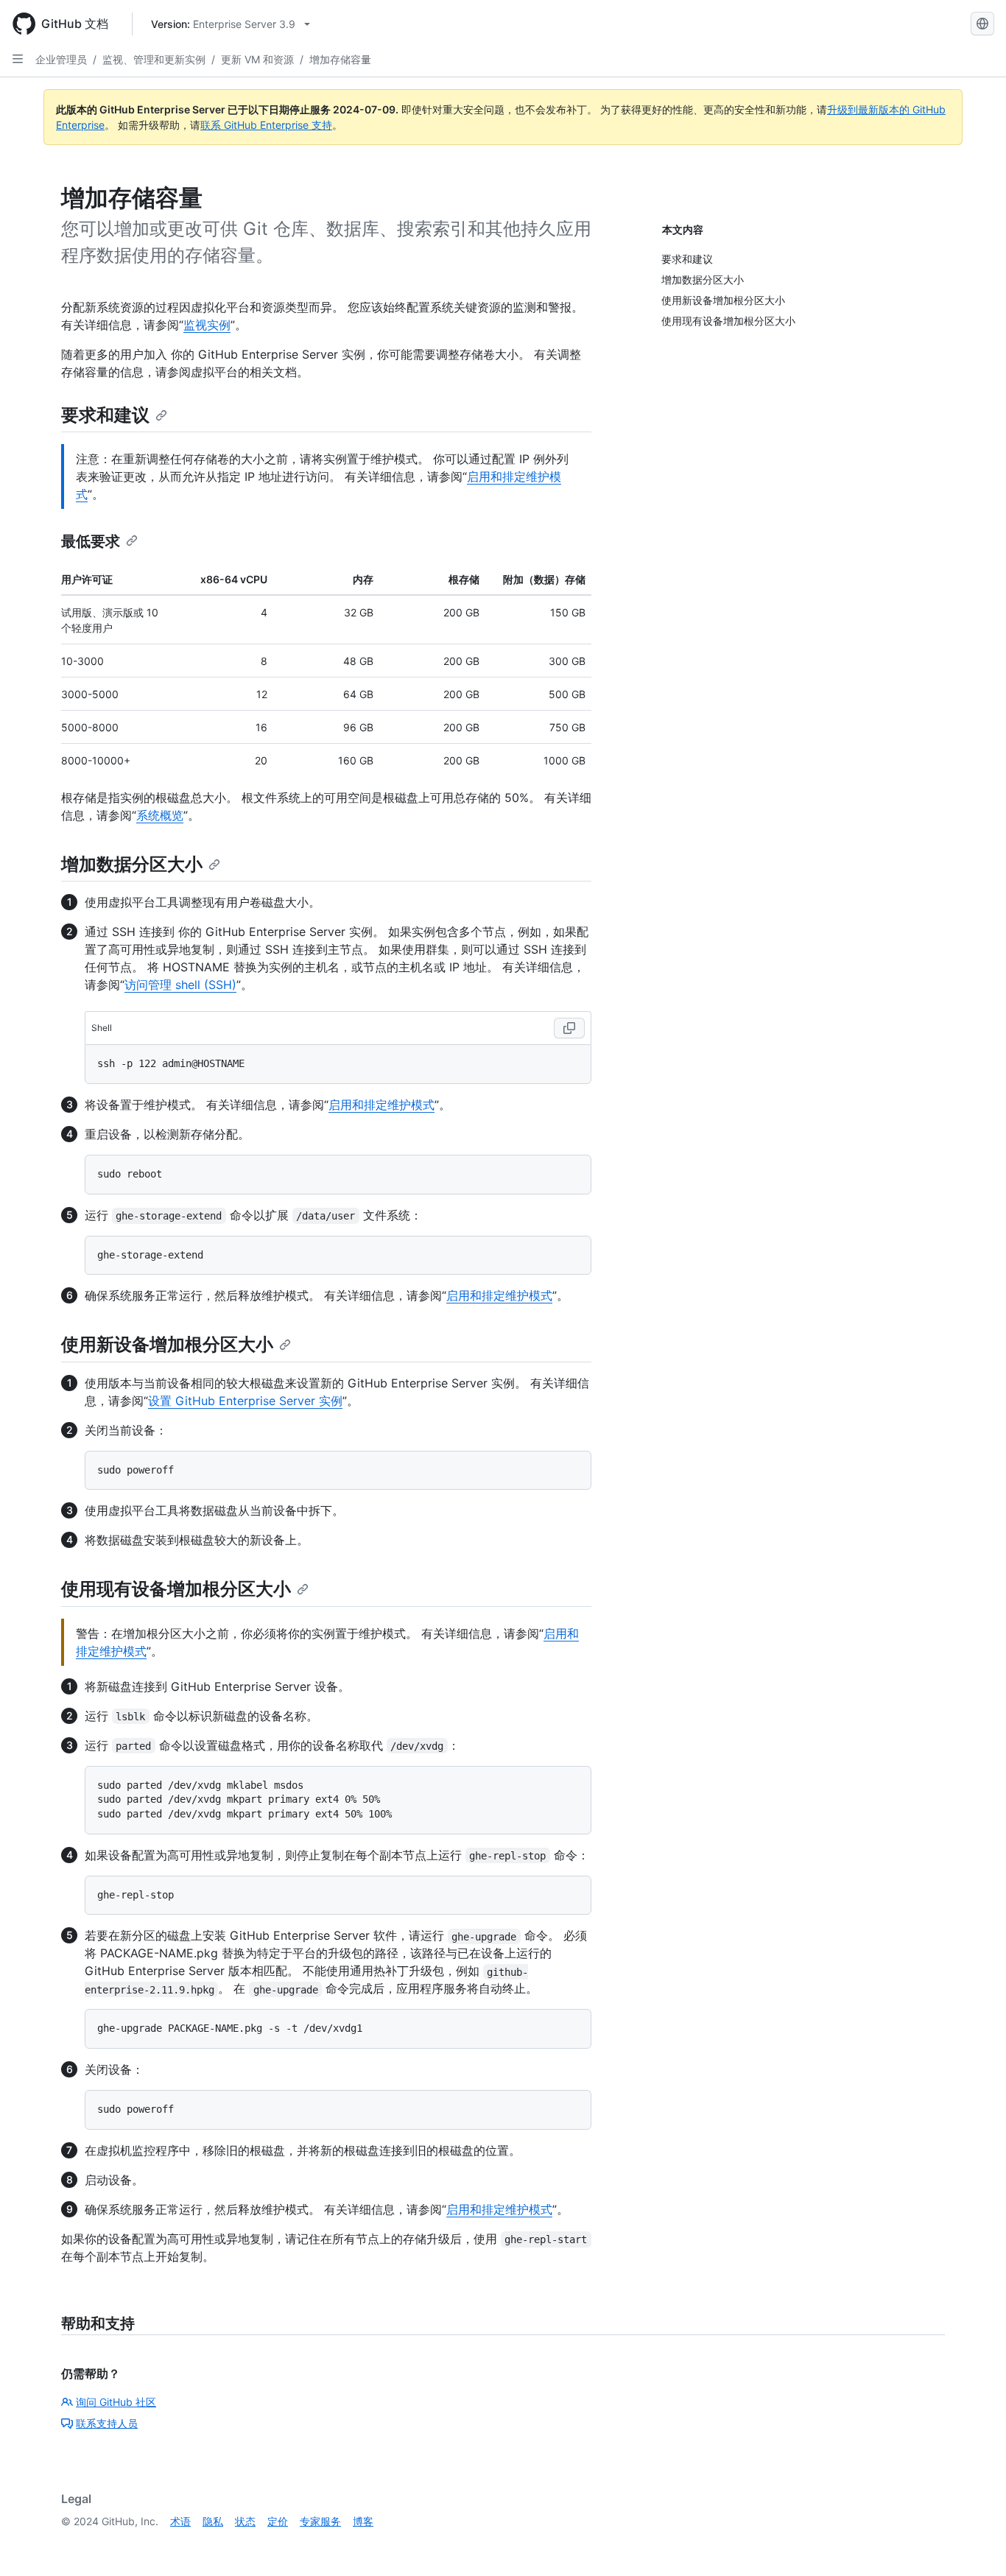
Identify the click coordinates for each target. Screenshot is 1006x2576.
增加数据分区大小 (132, 864)
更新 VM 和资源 (257, 59)
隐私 (213, 2521)
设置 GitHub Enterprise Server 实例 (245, 1401)
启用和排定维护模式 (381, 1105)
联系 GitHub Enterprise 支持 (266, 125)
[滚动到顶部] (974, 2544)
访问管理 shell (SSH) (180, 985)
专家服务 (320, 2521)
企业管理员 (61, 59)
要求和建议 (105, 415)
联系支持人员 (107, 2423)
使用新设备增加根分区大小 (167, 1344)
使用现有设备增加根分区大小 (176, 1589)
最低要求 (91, 541)
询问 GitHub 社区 (116, 2402)
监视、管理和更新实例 (154, 59)
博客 (363, 2521)
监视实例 (207, 325)
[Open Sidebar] (18, 59)
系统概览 (160, 815)
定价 (278, 2521)
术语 (180, 2521)
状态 (245, 2521)
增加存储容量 (340, 59)
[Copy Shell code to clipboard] (569, 1028)
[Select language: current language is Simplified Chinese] (982, 24)
